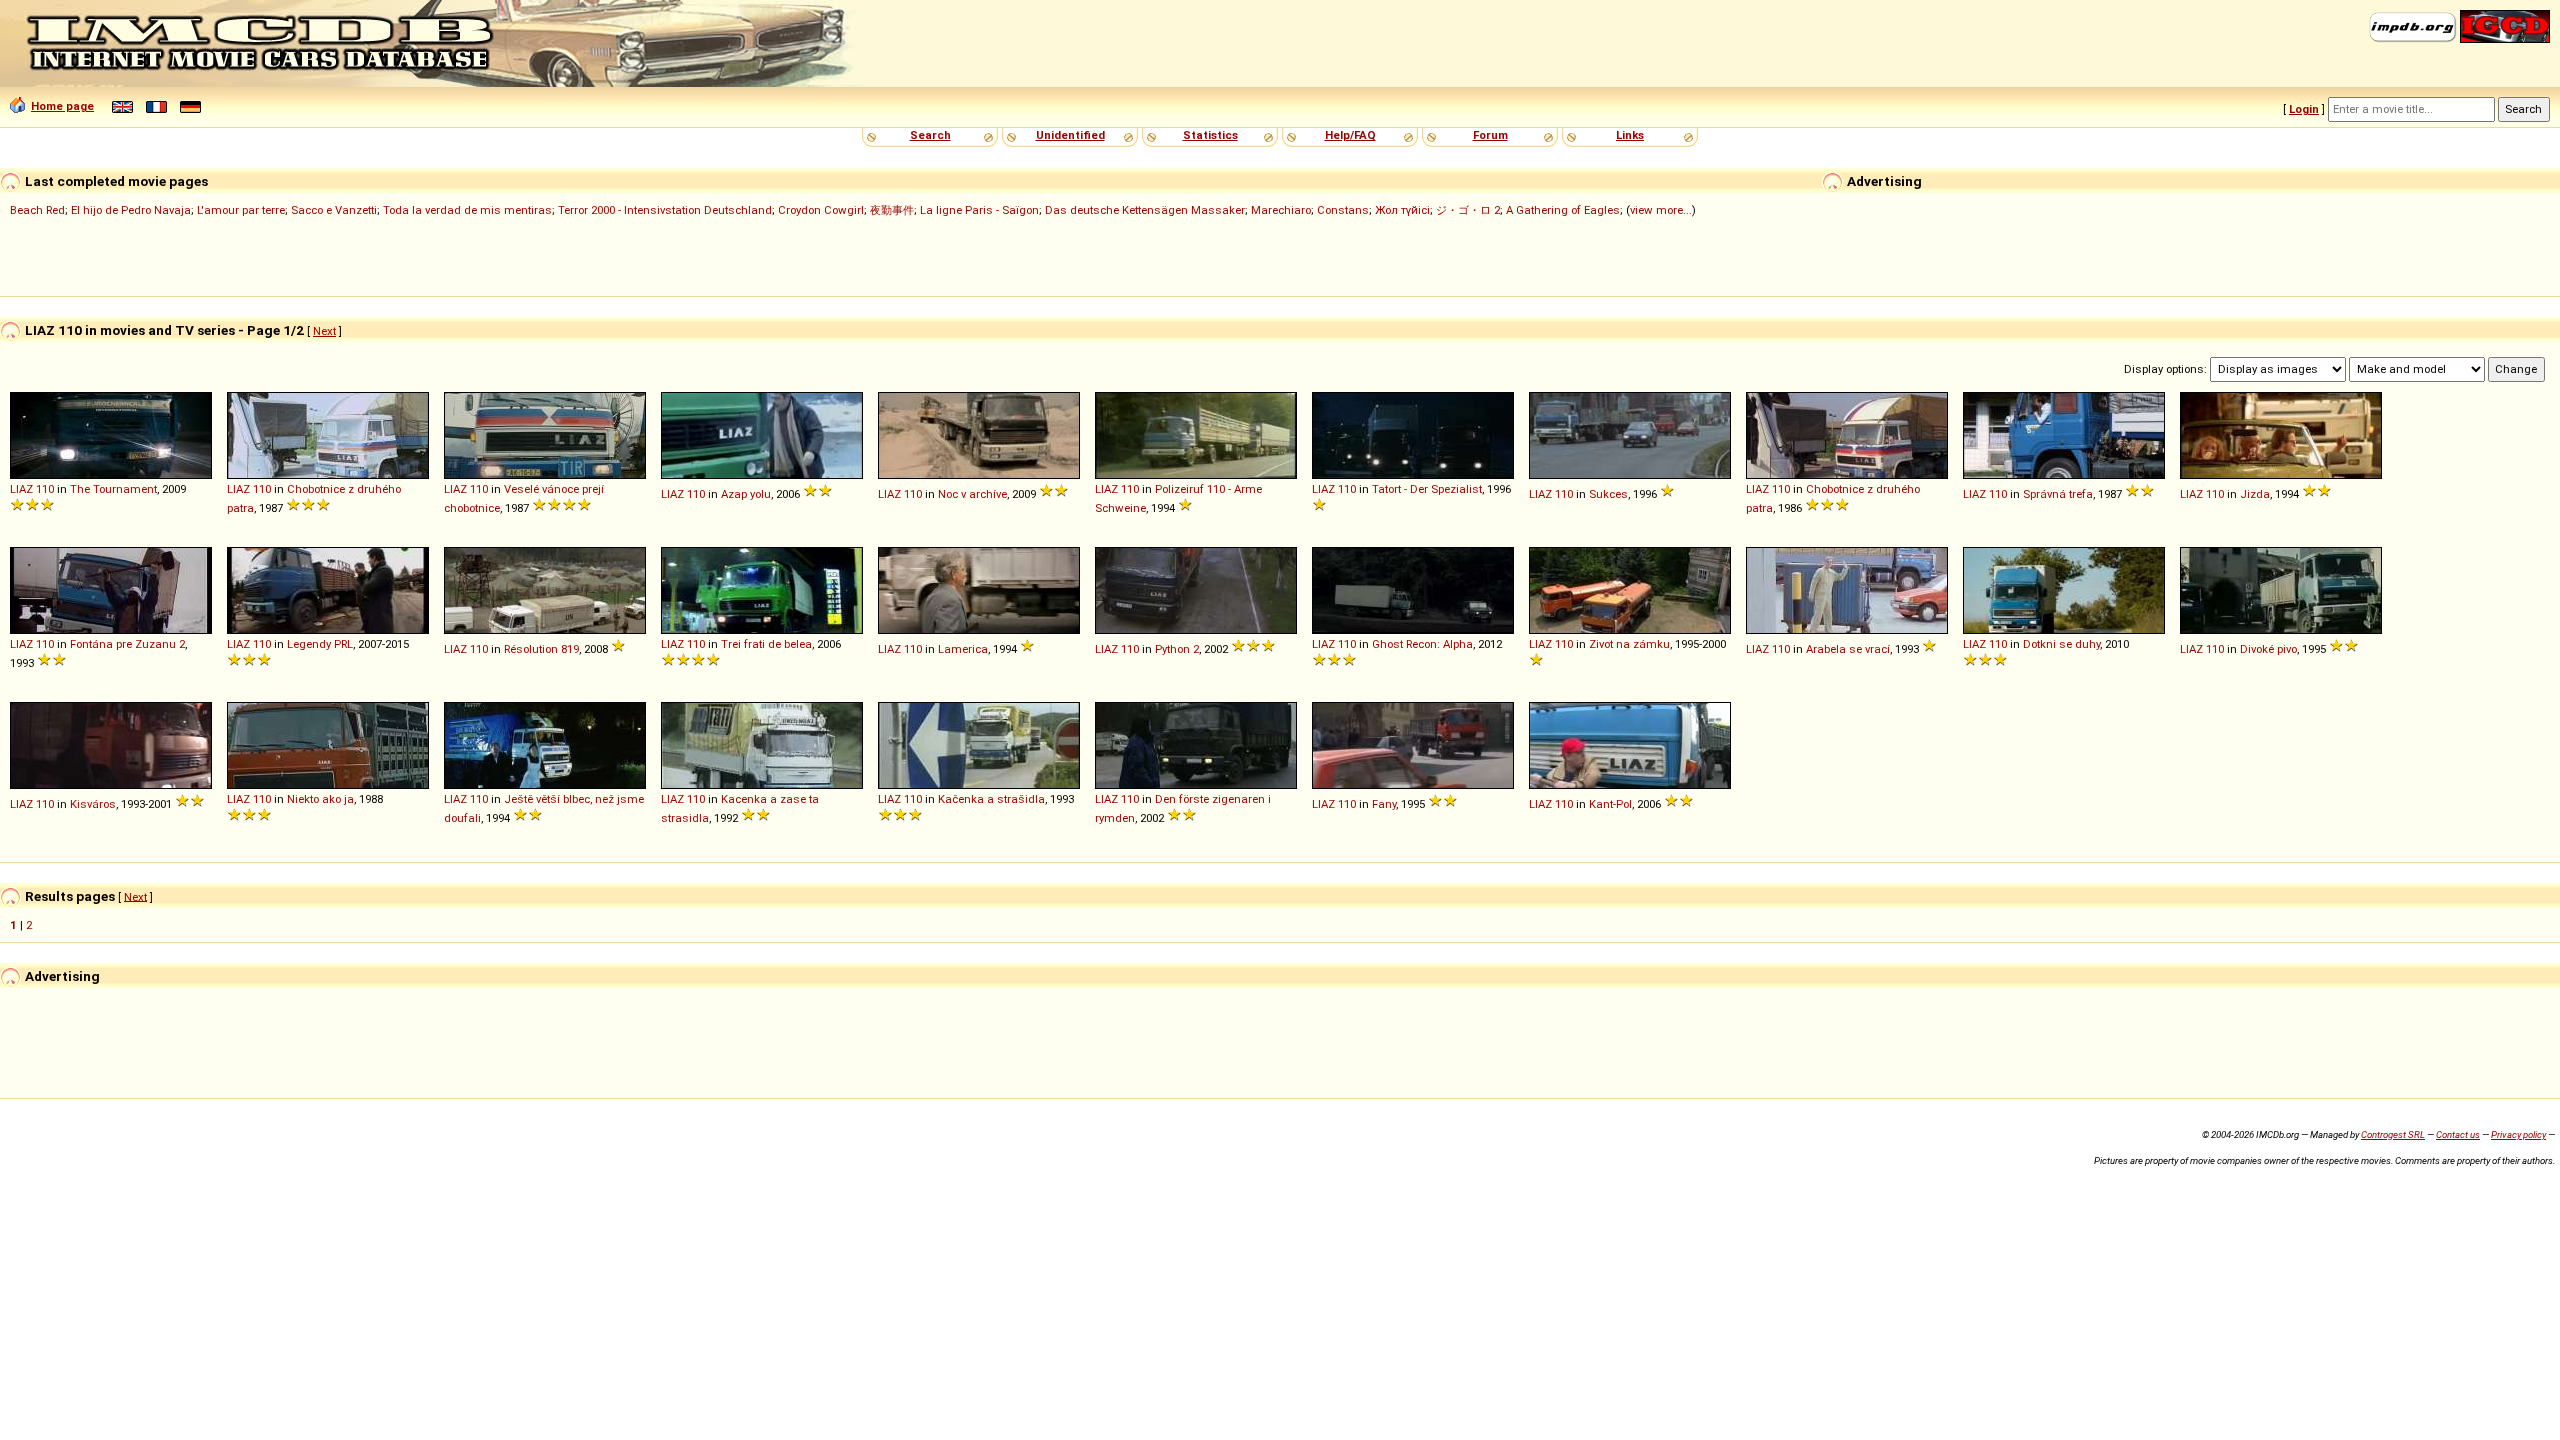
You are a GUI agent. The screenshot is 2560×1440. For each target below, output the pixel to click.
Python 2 (1177, 649)
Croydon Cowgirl (821, 210)
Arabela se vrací (1848, 649)
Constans (1343, 210)
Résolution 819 (541, 649)
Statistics (1210, 135)
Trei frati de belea (766, 644)
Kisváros (93, 804)
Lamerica (963, 649)
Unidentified (1070, 135)
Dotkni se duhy (2061, 644)
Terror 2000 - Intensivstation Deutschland (665, 210)
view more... (1661, 210)
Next (324, 331)
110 (45, 489)
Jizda (2255, 494)
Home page (62, 106)
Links (1630, 135)
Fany (1384, 804)
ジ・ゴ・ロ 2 (1468, 210)
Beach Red (37, 210)
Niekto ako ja (320, 799)
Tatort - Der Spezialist (1427, 489)
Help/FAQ (1350, 135)
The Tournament (113, 489)
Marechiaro (1281, 210)
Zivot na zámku (1629, 644)
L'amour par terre (241, 210)
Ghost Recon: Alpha (1422, 644)
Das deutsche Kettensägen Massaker (1145, 210)
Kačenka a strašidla (991, 799)
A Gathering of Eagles (1563, 210)
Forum (1490, 135)
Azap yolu (746, 494)
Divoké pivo (2268, 649)
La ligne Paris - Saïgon (979, 210)
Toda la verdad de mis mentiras (467, 210)
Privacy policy (2518, 1134)
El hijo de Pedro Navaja (131, 210)
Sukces (1608, 494)
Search (930, 135)
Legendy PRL (320, 644)
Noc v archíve (972, 494)
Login (2304, 109)
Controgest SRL (2393, 1134)
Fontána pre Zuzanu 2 (127, 644)
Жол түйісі (1402, 210)
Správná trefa (2058, 494)
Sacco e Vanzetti (334, 210)
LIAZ (21, 489)
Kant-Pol (1610, 804)
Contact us (2458, 1134)
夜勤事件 (892, 210)
